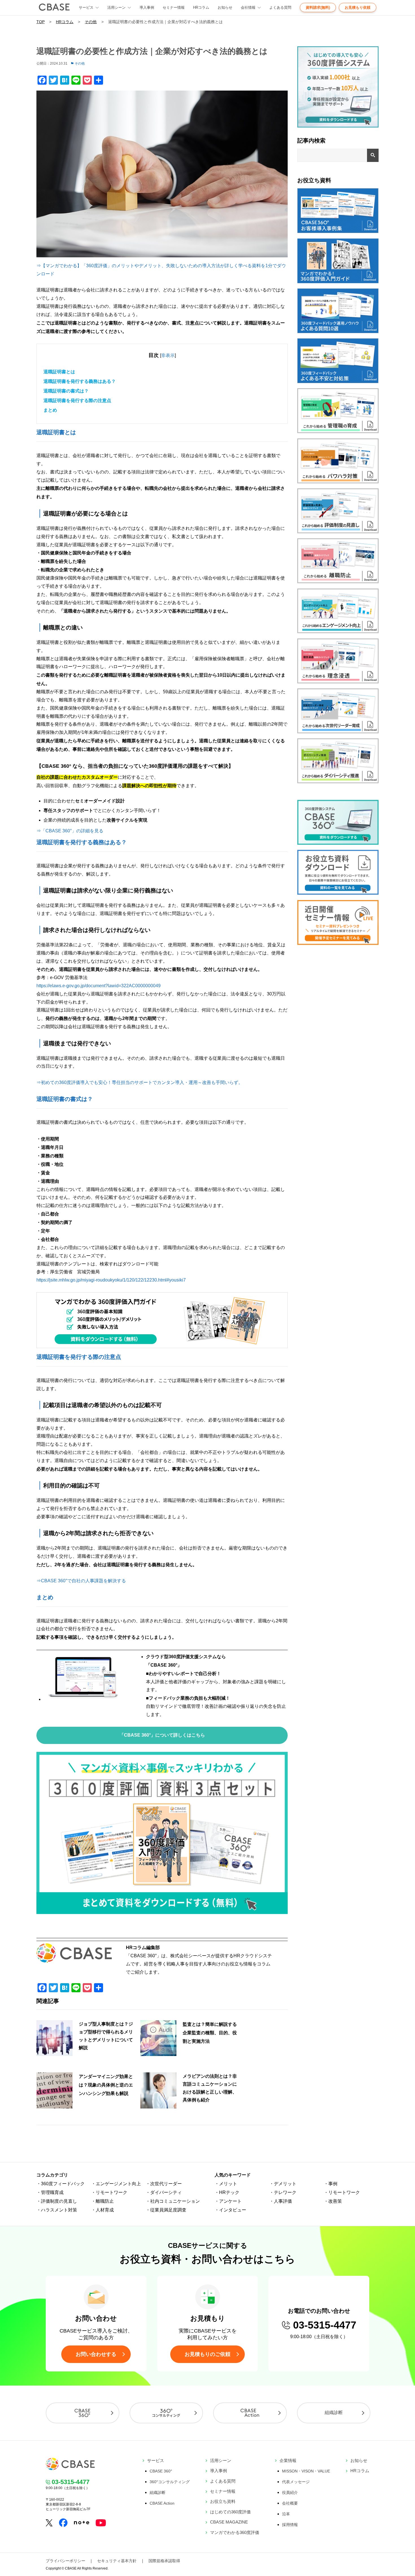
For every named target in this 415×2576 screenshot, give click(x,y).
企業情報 (288, 2460)
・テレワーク (283, 2192)
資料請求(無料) (318, 7)
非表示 (168, 355)
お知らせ (225, 7)
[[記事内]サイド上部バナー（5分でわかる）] (338, 126)
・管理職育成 (50, 2192)
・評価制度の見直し (57, 2201)
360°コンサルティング (170, 2482)
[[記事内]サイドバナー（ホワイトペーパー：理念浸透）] (338, 682)
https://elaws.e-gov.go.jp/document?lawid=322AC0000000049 (99, 986)
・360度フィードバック (61, 2184)
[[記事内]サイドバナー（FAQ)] (338, 332)
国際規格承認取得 (164, 2561)
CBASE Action (162, 2503)
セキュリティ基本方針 (117, 2561)
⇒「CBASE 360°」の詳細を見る (70, 831)
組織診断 (334, 2412)
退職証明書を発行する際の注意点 (77, 401)
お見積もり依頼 (358, 7)
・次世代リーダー (164, 2184)
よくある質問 (280, 7)
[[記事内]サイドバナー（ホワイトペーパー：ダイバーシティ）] (338, 782)
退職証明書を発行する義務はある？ (80, 381)
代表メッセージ (296, 2482)
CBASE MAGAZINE (229, 2522)
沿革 (286, 2514)
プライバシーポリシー (65, 2561)
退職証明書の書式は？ (66, 391)
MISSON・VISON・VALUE (306, 2471)
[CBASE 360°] (83, 2413)
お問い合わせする (96, 2354)
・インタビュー (230, 2210)
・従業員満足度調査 (166, 2210)
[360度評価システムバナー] (338, 843)
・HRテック (227, 2192)
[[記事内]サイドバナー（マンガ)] (338, 282)
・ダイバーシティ (164, 2192)
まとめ (50, 410)
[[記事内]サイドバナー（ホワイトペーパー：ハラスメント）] (338, 482)
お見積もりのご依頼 (207, 2354)
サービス (156, 2460)
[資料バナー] (338, 893)
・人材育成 (102, 2210)
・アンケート (228, 2201)
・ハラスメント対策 (57, 2210)
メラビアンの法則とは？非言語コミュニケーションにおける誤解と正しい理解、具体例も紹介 (210, 2088)
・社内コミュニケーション (173, 2201)
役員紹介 (290, 2492)
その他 (91, 22)
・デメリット (283, 2184)
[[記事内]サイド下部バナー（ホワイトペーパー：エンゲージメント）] (338, 632)
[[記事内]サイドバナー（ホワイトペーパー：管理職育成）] (338, 432)
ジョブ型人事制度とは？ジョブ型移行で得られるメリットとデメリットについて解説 (106, 2036)
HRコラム (201, 7)
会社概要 (290, 2503)
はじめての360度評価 (230, 2512)
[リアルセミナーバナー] (338, 943)
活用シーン (116, 7)
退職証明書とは (59, 372)
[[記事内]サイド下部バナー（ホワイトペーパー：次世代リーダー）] (338, 732)
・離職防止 (102, 2201)
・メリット (226, 2184)
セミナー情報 (174, 7)
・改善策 (333, 2201)
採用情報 (290, 2525)
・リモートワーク (109, 2192)
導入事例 (147, 7)
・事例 (331, 2184)
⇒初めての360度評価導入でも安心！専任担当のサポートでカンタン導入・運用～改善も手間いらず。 (140, 1082)
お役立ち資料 (223, 2501)
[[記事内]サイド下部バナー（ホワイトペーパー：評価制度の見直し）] (338, 532)
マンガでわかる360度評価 (235, 2532)
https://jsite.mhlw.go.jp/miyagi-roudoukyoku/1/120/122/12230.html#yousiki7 (111, 1280)
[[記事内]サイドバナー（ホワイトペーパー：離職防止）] (338, 582)
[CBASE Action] (250, 2413)
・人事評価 (281, 2201)
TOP (41, 22)
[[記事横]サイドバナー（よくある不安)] (338, 382)
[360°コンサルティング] (166, 2413)
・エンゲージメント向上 (116, 2184)
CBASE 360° (161, 2471)
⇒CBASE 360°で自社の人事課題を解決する (81, 1581)
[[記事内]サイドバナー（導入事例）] (338, 232)
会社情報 (248, 7)
